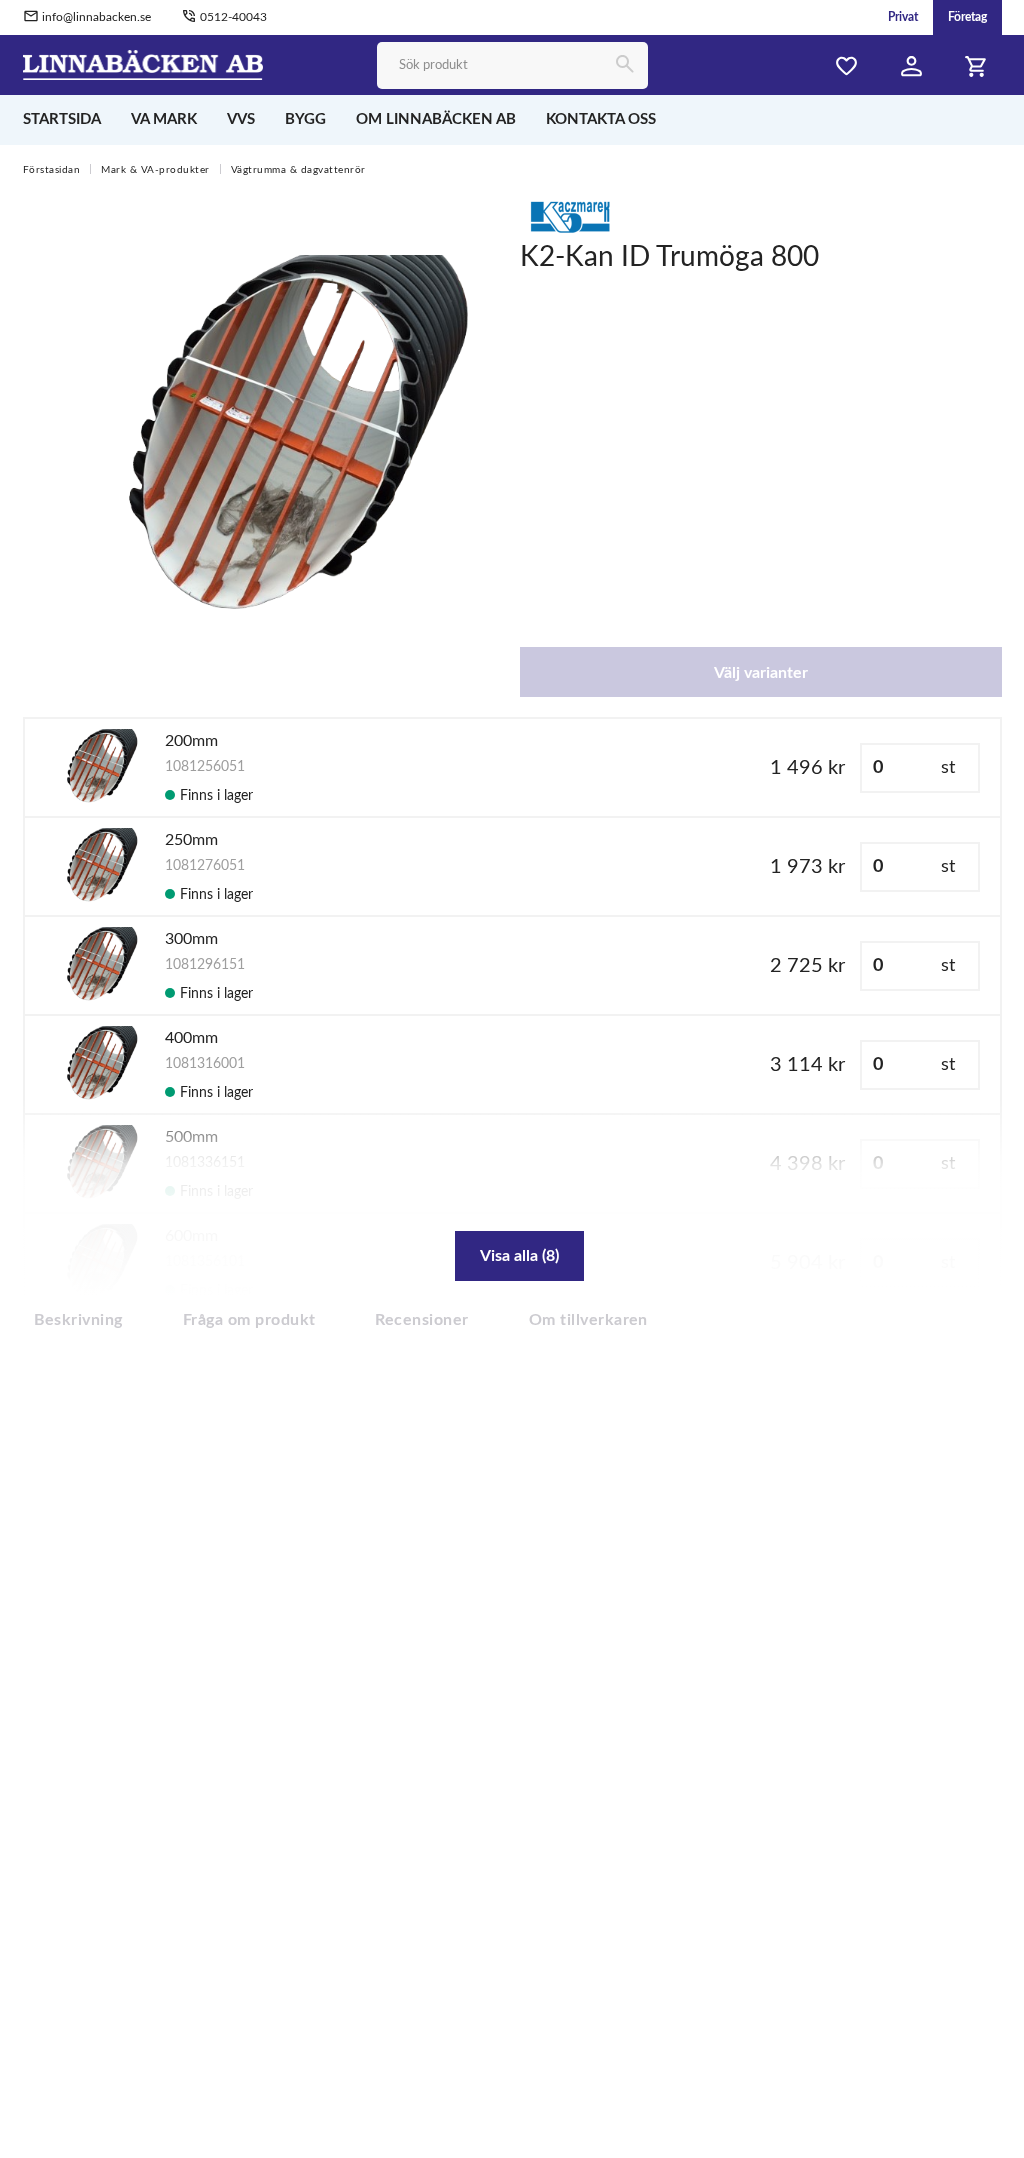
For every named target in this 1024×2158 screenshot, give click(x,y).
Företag (967, 17)
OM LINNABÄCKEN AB (436, 119)
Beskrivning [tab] (78, 1320)
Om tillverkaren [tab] (588, 1320)
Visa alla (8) (519, 1256)
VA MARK (164, 119)
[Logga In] (912, 66)
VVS (241, 119)
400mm (191, 1038)
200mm (191, 741)
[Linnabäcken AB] (143, 64)
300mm (191, 939)
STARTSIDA (62, 119)
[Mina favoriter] (847, 66)
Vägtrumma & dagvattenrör (298, 170)
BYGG (305, 119)
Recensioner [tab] (421, 1320)
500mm (191, 1137)
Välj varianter (761, 673)
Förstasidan (52, 170)
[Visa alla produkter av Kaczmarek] (570, 216)
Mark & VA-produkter (155, 170)
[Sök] (624, 65)
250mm (191, 840)
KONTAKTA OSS (601, 119)
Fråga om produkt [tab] (249, 1320)
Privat (903, 17)
